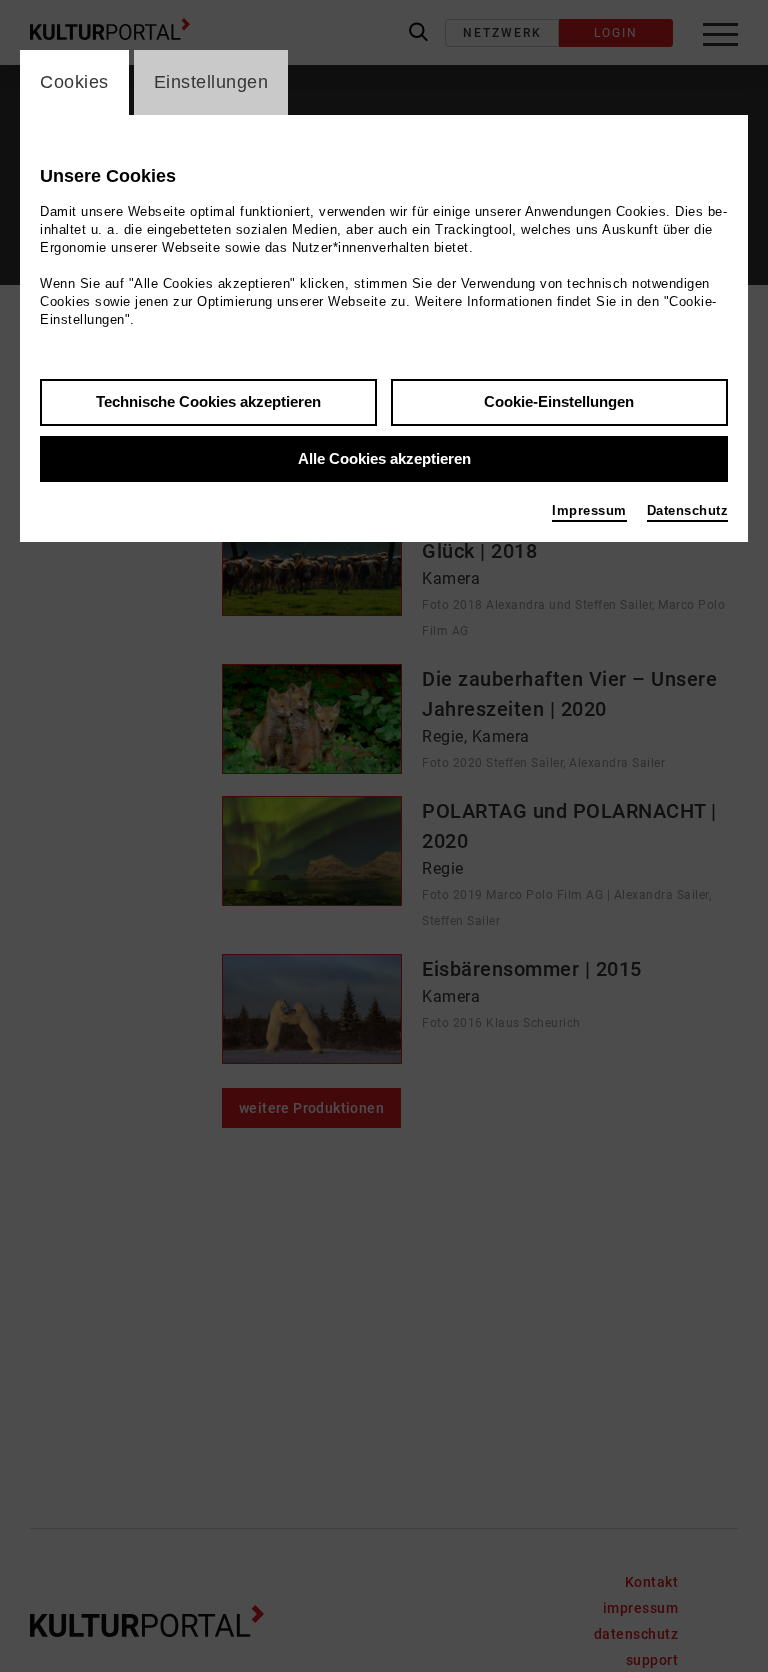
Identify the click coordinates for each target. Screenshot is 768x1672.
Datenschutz (688, 510)
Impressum (589, 510)
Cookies (74, 82)
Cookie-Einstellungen (559, 401)
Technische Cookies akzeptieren (208, 401)
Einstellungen (211, 82)
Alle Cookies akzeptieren (384, 458)
